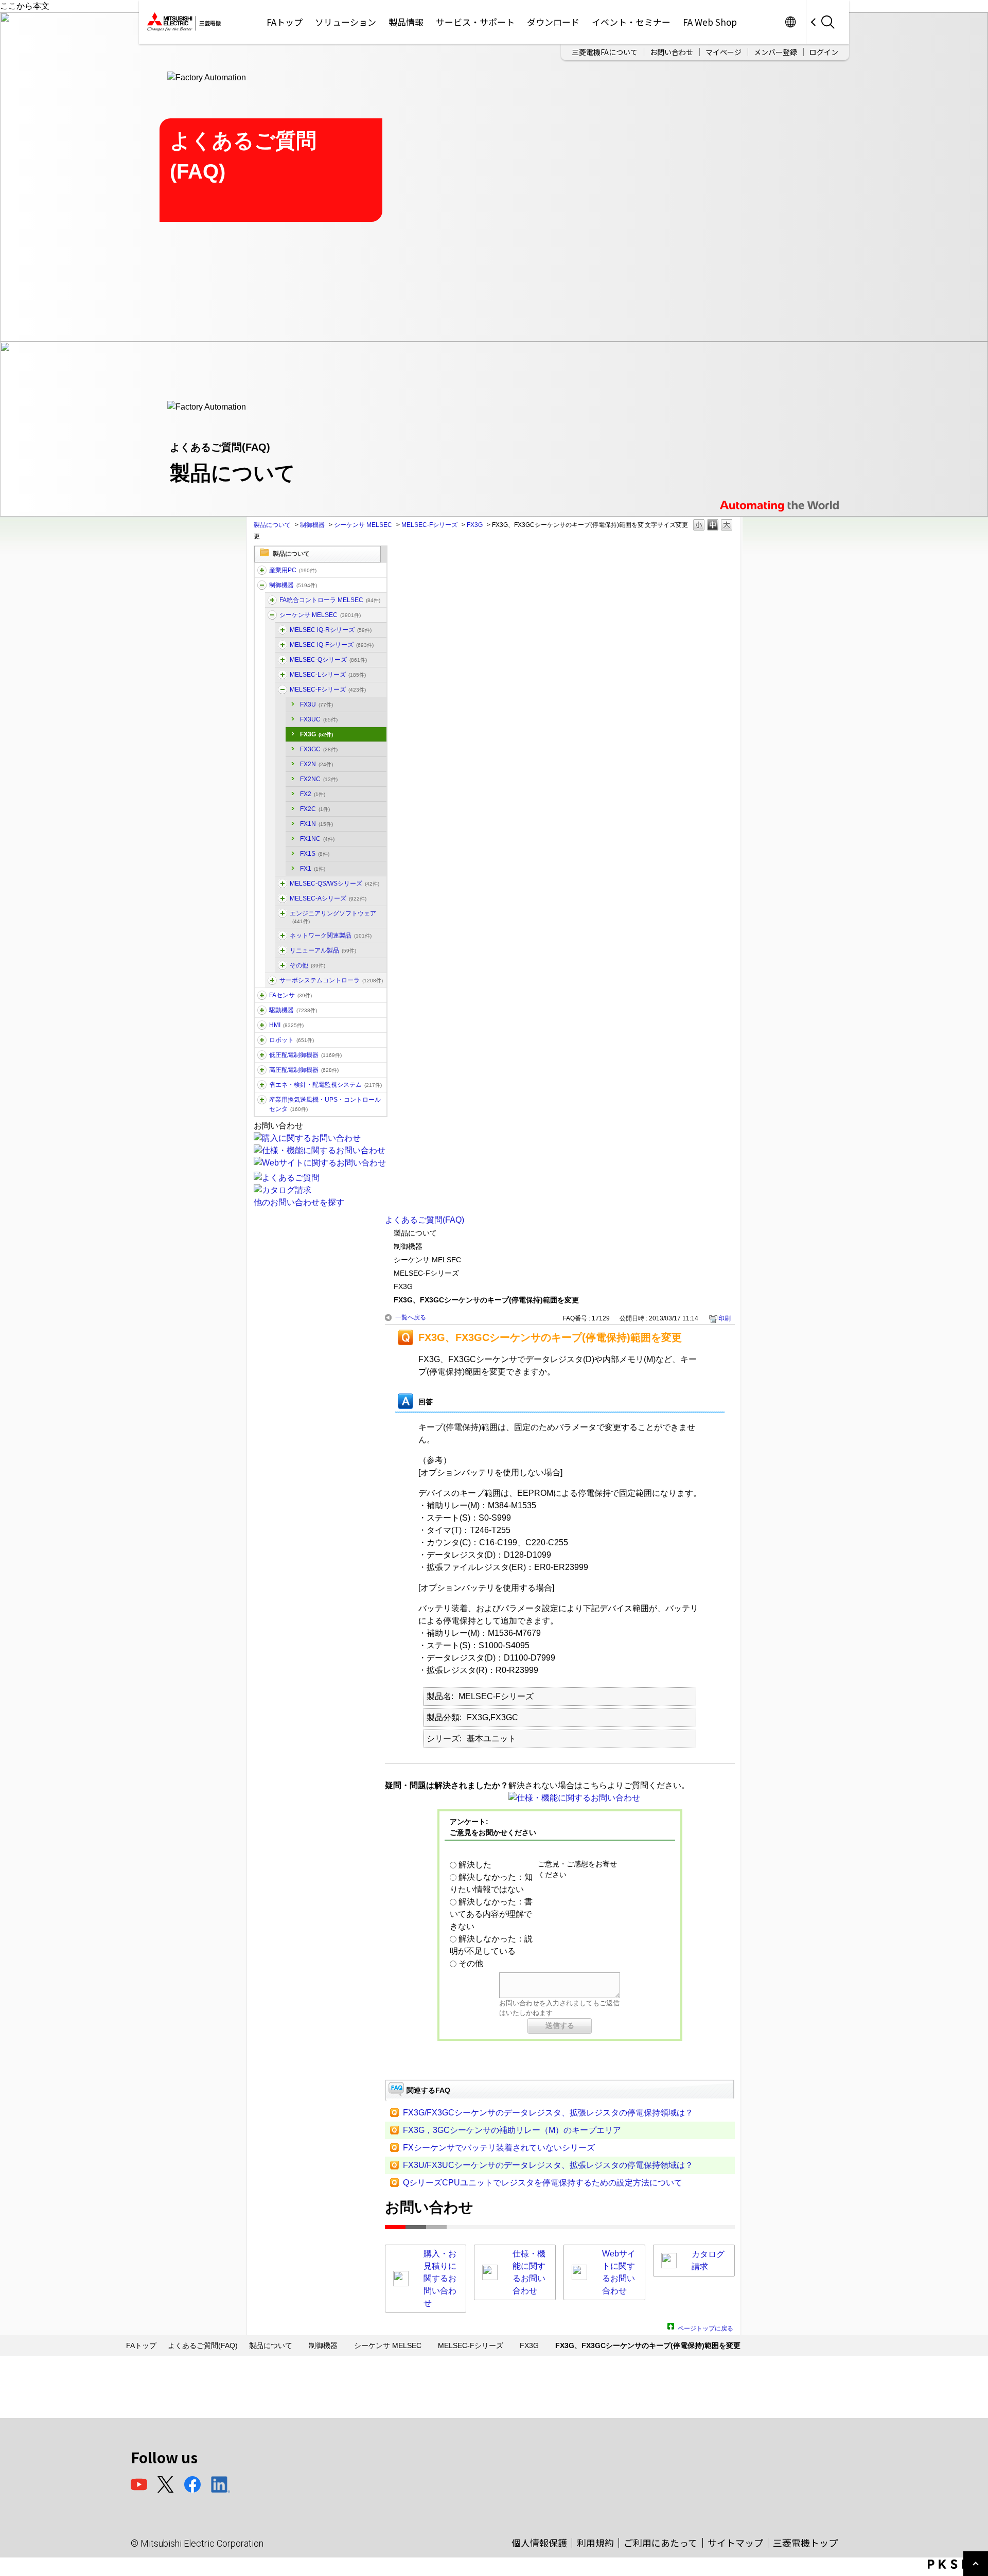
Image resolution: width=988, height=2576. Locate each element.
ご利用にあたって (660, 2543)
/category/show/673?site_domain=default (262, 1040)
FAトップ (285, 22)
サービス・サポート (475, 22)
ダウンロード (553, 22)
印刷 (725, 1318)
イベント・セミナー (631, 22)
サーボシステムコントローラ (331, 980)
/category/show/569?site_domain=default (262, 1010)
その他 (307, 965)
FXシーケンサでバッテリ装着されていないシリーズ (499, 2148)
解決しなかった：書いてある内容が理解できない (491, 1914)
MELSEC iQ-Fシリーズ (332, 645)
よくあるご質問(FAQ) (425, 1220)
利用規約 (595, 2543)
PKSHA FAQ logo (955, 2564)
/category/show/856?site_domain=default (283, 884)
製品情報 (406, 22)
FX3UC (319, 719)
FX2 (313, 794)
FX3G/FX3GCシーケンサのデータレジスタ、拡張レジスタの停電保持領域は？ (548, 2113)
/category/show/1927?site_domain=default (283, 950)
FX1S (315, 854)
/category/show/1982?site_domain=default (262, 995)
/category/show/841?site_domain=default (283, 965)
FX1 (313, 869)
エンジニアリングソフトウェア (333, 917)
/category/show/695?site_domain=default (283, 690)
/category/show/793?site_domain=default (262, 1070)
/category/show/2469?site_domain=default (283, 645)
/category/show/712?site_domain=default (262, 1025)
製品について (272, 525)
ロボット (292, 1040)
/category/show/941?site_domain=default (283, 936)
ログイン (824, 52)
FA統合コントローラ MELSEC (330, 600)
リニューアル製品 (323, 950)
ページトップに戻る (705, 2327)
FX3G (475, 525)
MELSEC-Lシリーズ (328, 675)
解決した (475, 1865)
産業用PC (293, 570)
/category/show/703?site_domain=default (283, 913)
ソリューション (346, 22)
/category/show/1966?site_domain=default (283, 630)
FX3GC (319, 749)
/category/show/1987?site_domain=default (262, 570)
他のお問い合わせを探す (299, 1202)
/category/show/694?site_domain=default (272, 615)
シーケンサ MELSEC (363, 525)
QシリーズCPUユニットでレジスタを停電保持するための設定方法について (543, 2183)
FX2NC (319, 779)
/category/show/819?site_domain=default (283, 898)
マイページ (724, 52)
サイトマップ (735, 2543)
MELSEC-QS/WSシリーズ (334, 884)
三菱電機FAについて (605, 52)
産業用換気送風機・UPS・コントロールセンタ (325, 1104)
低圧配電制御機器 (305, 1055)
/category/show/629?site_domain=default (262, 585)
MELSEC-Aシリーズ (328, 898)
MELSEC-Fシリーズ (429, 525)
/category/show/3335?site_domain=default (272, 600)
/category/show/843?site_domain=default (283, 675)
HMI (286, 1025)
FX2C (315, 809)
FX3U (316, 704)
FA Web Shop (710, 22)
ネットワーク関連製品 (331, 936)
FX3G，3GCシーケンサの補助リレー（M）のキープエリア (512, 2130)
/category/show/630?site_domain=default (272, 980)
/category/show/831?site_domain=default (283, 660)
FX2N (316, 764)
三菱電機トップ (805, 2543)
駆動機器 (293, 1010)
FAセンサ (290, 995)
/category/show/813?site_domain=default (262, 1100)
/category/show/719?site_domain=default (262, 1055)
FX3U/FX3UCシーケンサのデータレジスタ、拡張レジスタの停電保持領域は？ (548, 2165)
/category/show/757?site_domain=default (262, 1085)
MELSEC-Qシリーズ (328, 660)
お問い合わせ (672, 52)
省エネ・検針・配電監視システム (325, 1085)
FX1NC (317, 839)
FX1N (316, 824)
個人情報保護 (539, 2543)
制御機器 (312, 525)
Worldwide (790, 22)
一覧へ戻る (411, 1317)
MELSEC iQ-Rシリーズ (331, 630)
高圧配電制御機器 (304, 1070)
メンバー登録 (775, 52)
